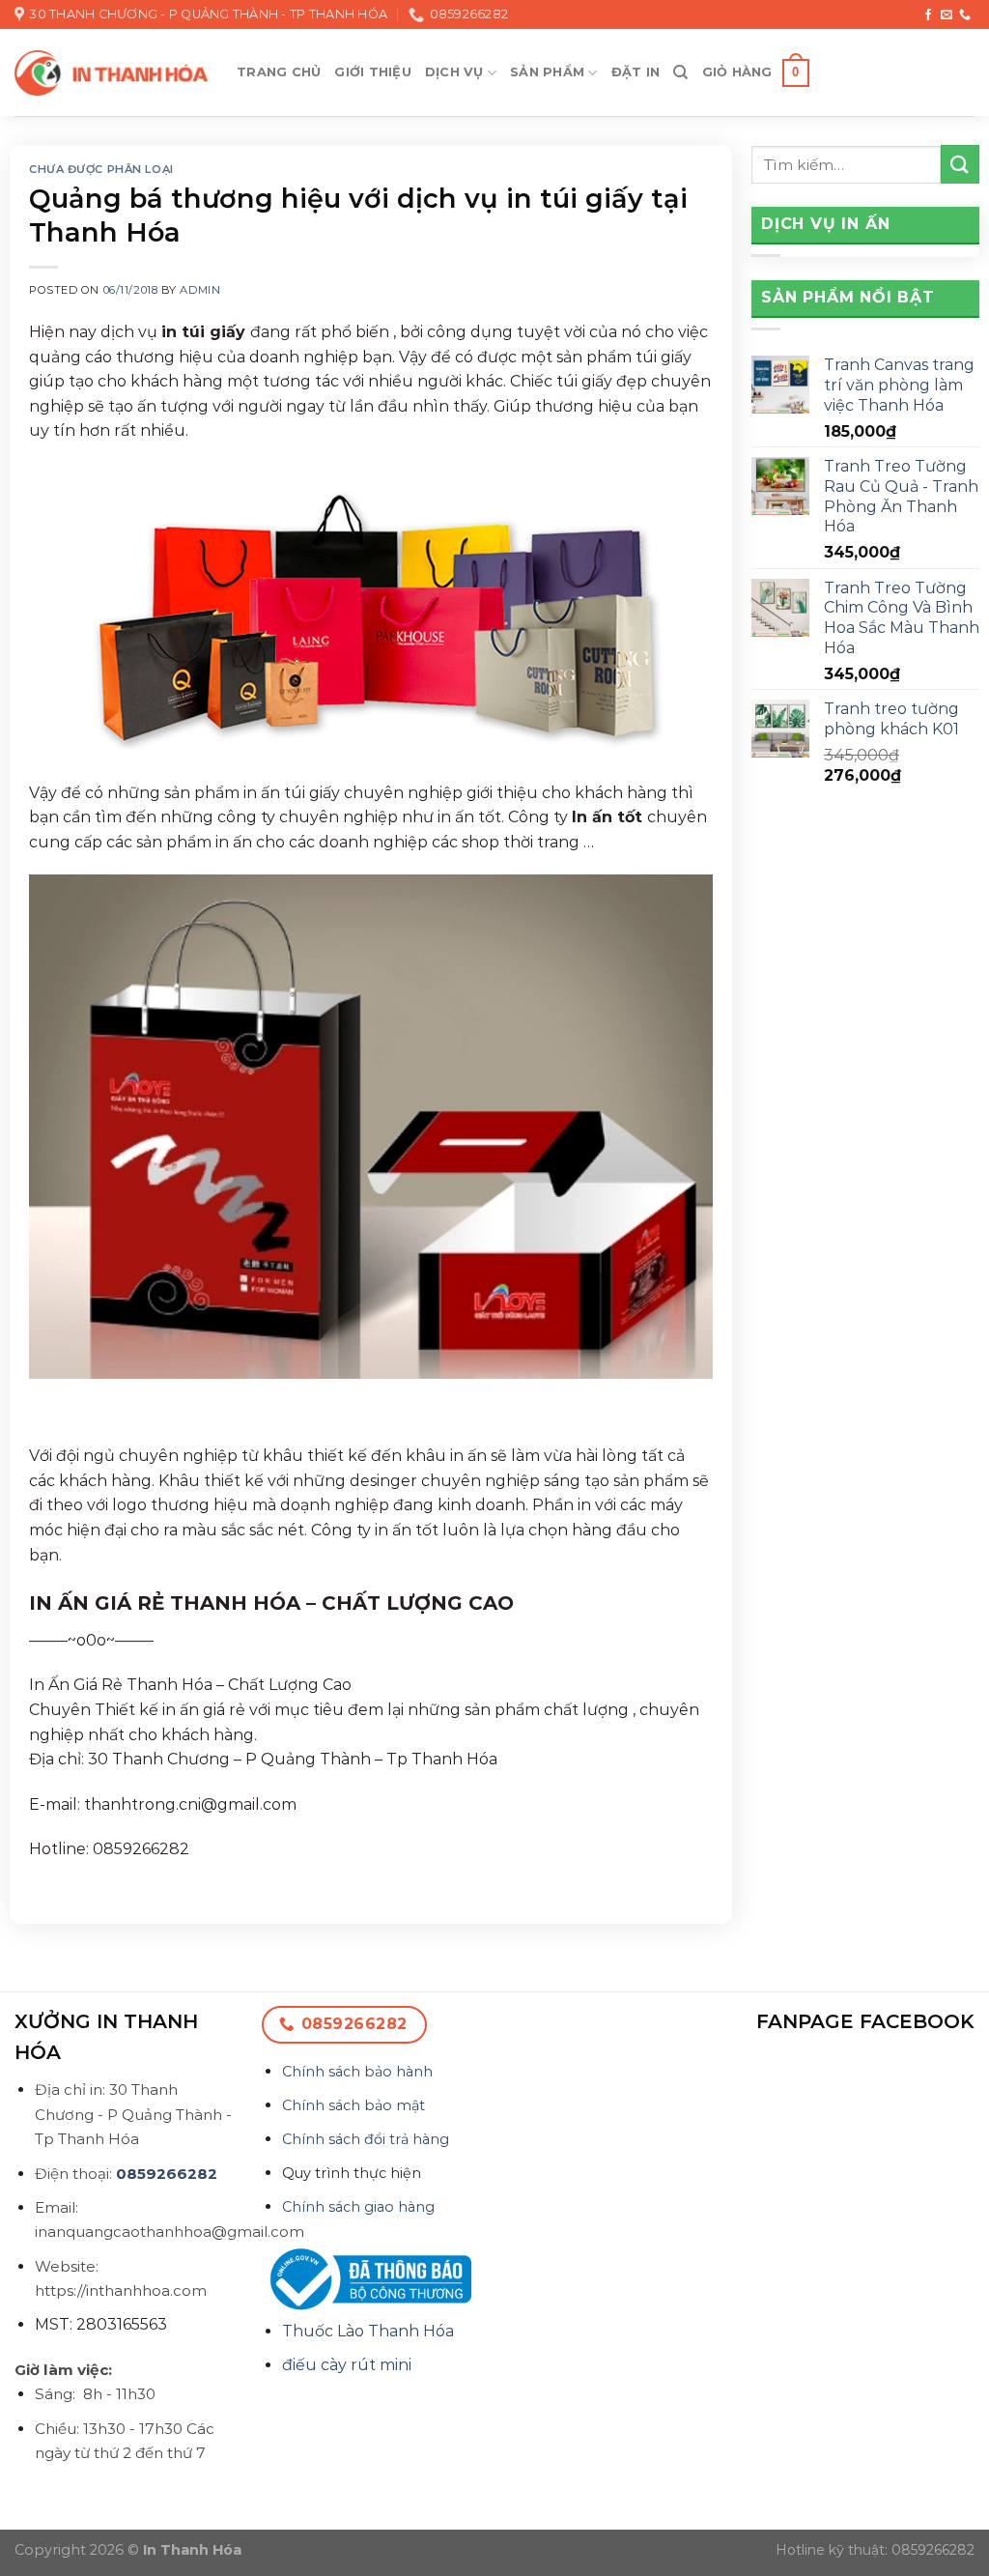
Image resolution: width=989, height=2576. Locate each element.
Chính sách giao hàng (358, 2207)
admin (200, 290)
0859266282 (167, 2174)
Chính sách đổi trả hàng (366, 2139)
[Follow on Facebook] (928, 15)
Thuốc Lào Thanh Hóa (368, 2331)
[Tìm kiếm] (680, 72)
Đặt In (636, 72)
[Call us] (965, 15)
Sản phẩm (547, 72)
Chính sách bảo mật (353, 2105)
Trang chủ (279, 72)
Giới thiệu (373, 72)
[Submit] (960, 164)
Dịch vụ (454, 72)
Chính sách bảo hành (357, 2072)
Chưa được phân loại (101, 169)
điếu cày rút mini (347, 2365)
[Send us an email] (947, 15)
